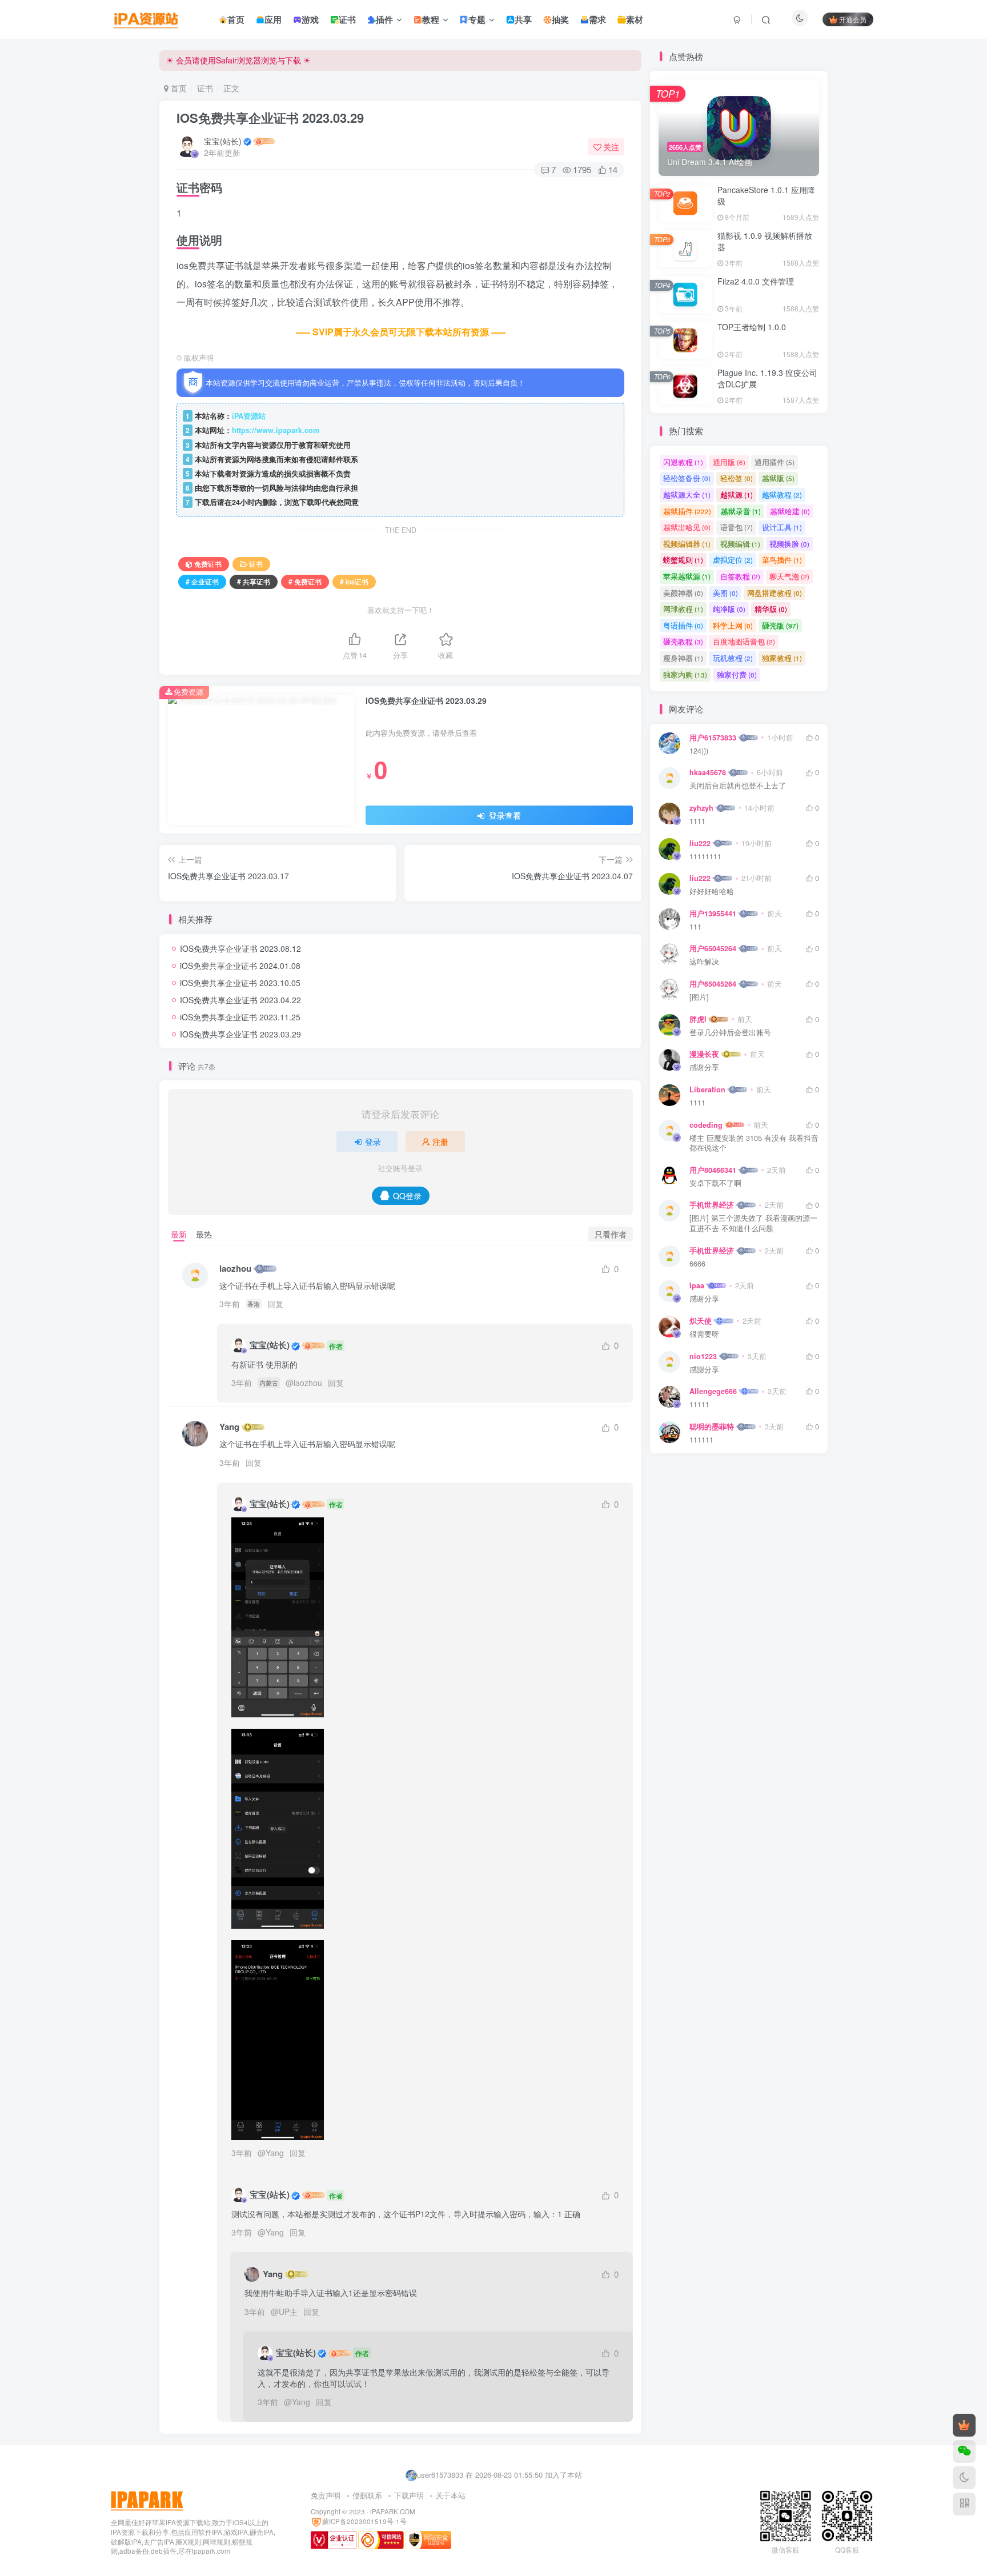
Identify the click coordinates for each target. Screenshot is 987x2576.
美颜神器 (683, 593)
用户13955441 (713, 914)
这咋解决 (704, 962)
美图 (725, 593)
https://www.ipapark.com (276, 430)
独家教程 (782, 658)
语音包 (737, 527)
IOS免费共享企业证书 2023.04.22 (240, 1000)
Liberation (707, 1089)
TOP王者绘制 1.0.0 (752, 327)
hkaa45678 (708, 772)
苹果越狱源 (687, 576)
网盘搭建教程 (775, 593)
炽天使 (701, 1321)
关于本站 (451, 2495)
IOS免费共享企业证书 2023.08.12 (240, 948)
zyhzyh (701, 808)
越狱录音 (741, 511)
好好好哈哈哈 (712, 892)
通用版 (729, 462)
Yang (229, 1427)
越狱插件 (687, 511)
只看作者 (611, 1234)
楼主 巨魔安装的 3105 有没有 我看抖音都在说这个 (754, 1143)
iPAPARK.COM (393, 2511)
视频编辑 (740, 544)
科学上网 (733, 625)
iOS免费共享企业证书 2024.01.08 (240, 966)
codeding (706, 1125)
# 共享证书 (254, 581)
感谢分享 (704, 1067)
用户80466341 (713, 1170)
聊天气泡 (789, 576)
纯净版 (729, 609)
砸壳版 (780, 625)
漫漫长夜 (704, 1054)
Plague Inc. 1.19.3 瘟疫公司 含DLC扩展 (767, 378)
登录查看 (504, 815)
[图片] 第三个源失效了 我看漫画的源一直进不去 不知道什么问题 (753, 1223)
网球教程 (683, 609)
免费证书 (208, 564)
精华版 (771, 609)
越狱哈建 (790, 511)
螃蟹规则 (683, 560)
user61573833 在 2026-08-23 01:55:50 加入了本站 (499, 2475)
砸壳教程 (683, 641)
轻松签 (737, 478)
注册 (440, 1141)
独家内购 (685, 674)
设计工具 (782, 527)
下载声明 (409, 2495)
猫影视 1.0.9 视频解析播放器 (765, 241)
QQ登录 (407, 1196)
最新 (179, 1234)
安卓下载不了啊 (715, 1183)
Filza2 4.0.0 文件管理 (756, 281)
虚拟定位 (733, 560)
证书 (205, 88)
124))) (699, 751)
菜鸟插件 (782, 560)
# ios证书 (354, 581)
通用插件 (775, 462)
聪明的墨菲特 (712, 1427)
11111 (699, 1405)
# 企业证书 (202, 581)
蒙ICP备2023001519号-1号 (364, 2521)
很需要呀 (704, 1334)
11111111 (705, 857)
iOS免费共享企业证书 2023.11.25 (240, 1017)
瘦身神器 (683, 658)
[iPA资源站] (147, 2500)
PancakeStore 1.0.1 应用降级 (766, 195)
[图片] (699, 997)
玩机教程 (733, 658)
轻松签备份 (687, 478)
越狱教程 (782, 494)
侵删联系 (367, 2495)
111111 (701, 1440)
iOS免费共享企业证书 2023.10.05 (240, 983)
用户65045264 (713, 948)
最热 (204, 1234)
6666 (697, 1264)
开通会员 (853, 19)
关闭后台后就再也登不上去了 (738, 786)
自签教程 (740, 576)
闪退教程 (683, 462)
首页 (178, 88)
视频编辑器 (687, 544)
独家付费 (737, 674)
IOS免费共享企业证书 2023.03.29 (270, 118)
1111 (697, 821)
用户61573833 (713, 738)
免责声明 (326, 2495)
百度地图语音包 (744, 641)
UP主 (288, 2311)
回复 (275, 1304)
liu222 (700, 843)
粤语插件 (683, 625)
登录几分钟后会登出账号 (730, 1033)
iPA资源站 (249, 416)
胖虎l (698, 1019)
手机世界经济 (712, 1205)
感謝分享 (704, 1370)
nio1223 (703, 1356)
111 (695, 927)
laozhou (235, 1269)
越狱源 (737, 494)
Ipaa (697, 1285)
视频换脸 (789, 544)
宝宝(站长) (223, 141)
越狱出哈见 (687, 527)
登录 (373, 1141)
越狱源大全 (687, 494)
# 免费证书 (305, 581)
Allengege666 (713, 1391)
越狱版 (778, 478)
